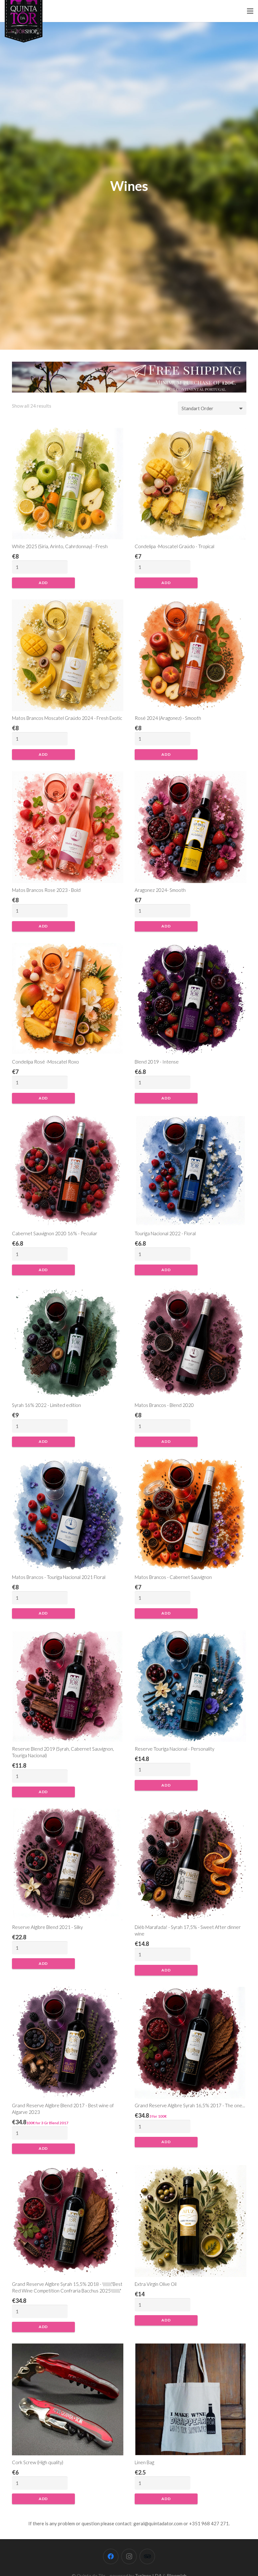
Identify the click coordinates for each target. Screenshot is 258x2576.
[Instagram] (129, 2556)
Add (43, 583)
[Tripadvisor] (147, 2556)
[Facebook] (111, 2556)
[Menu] (250, 11)
